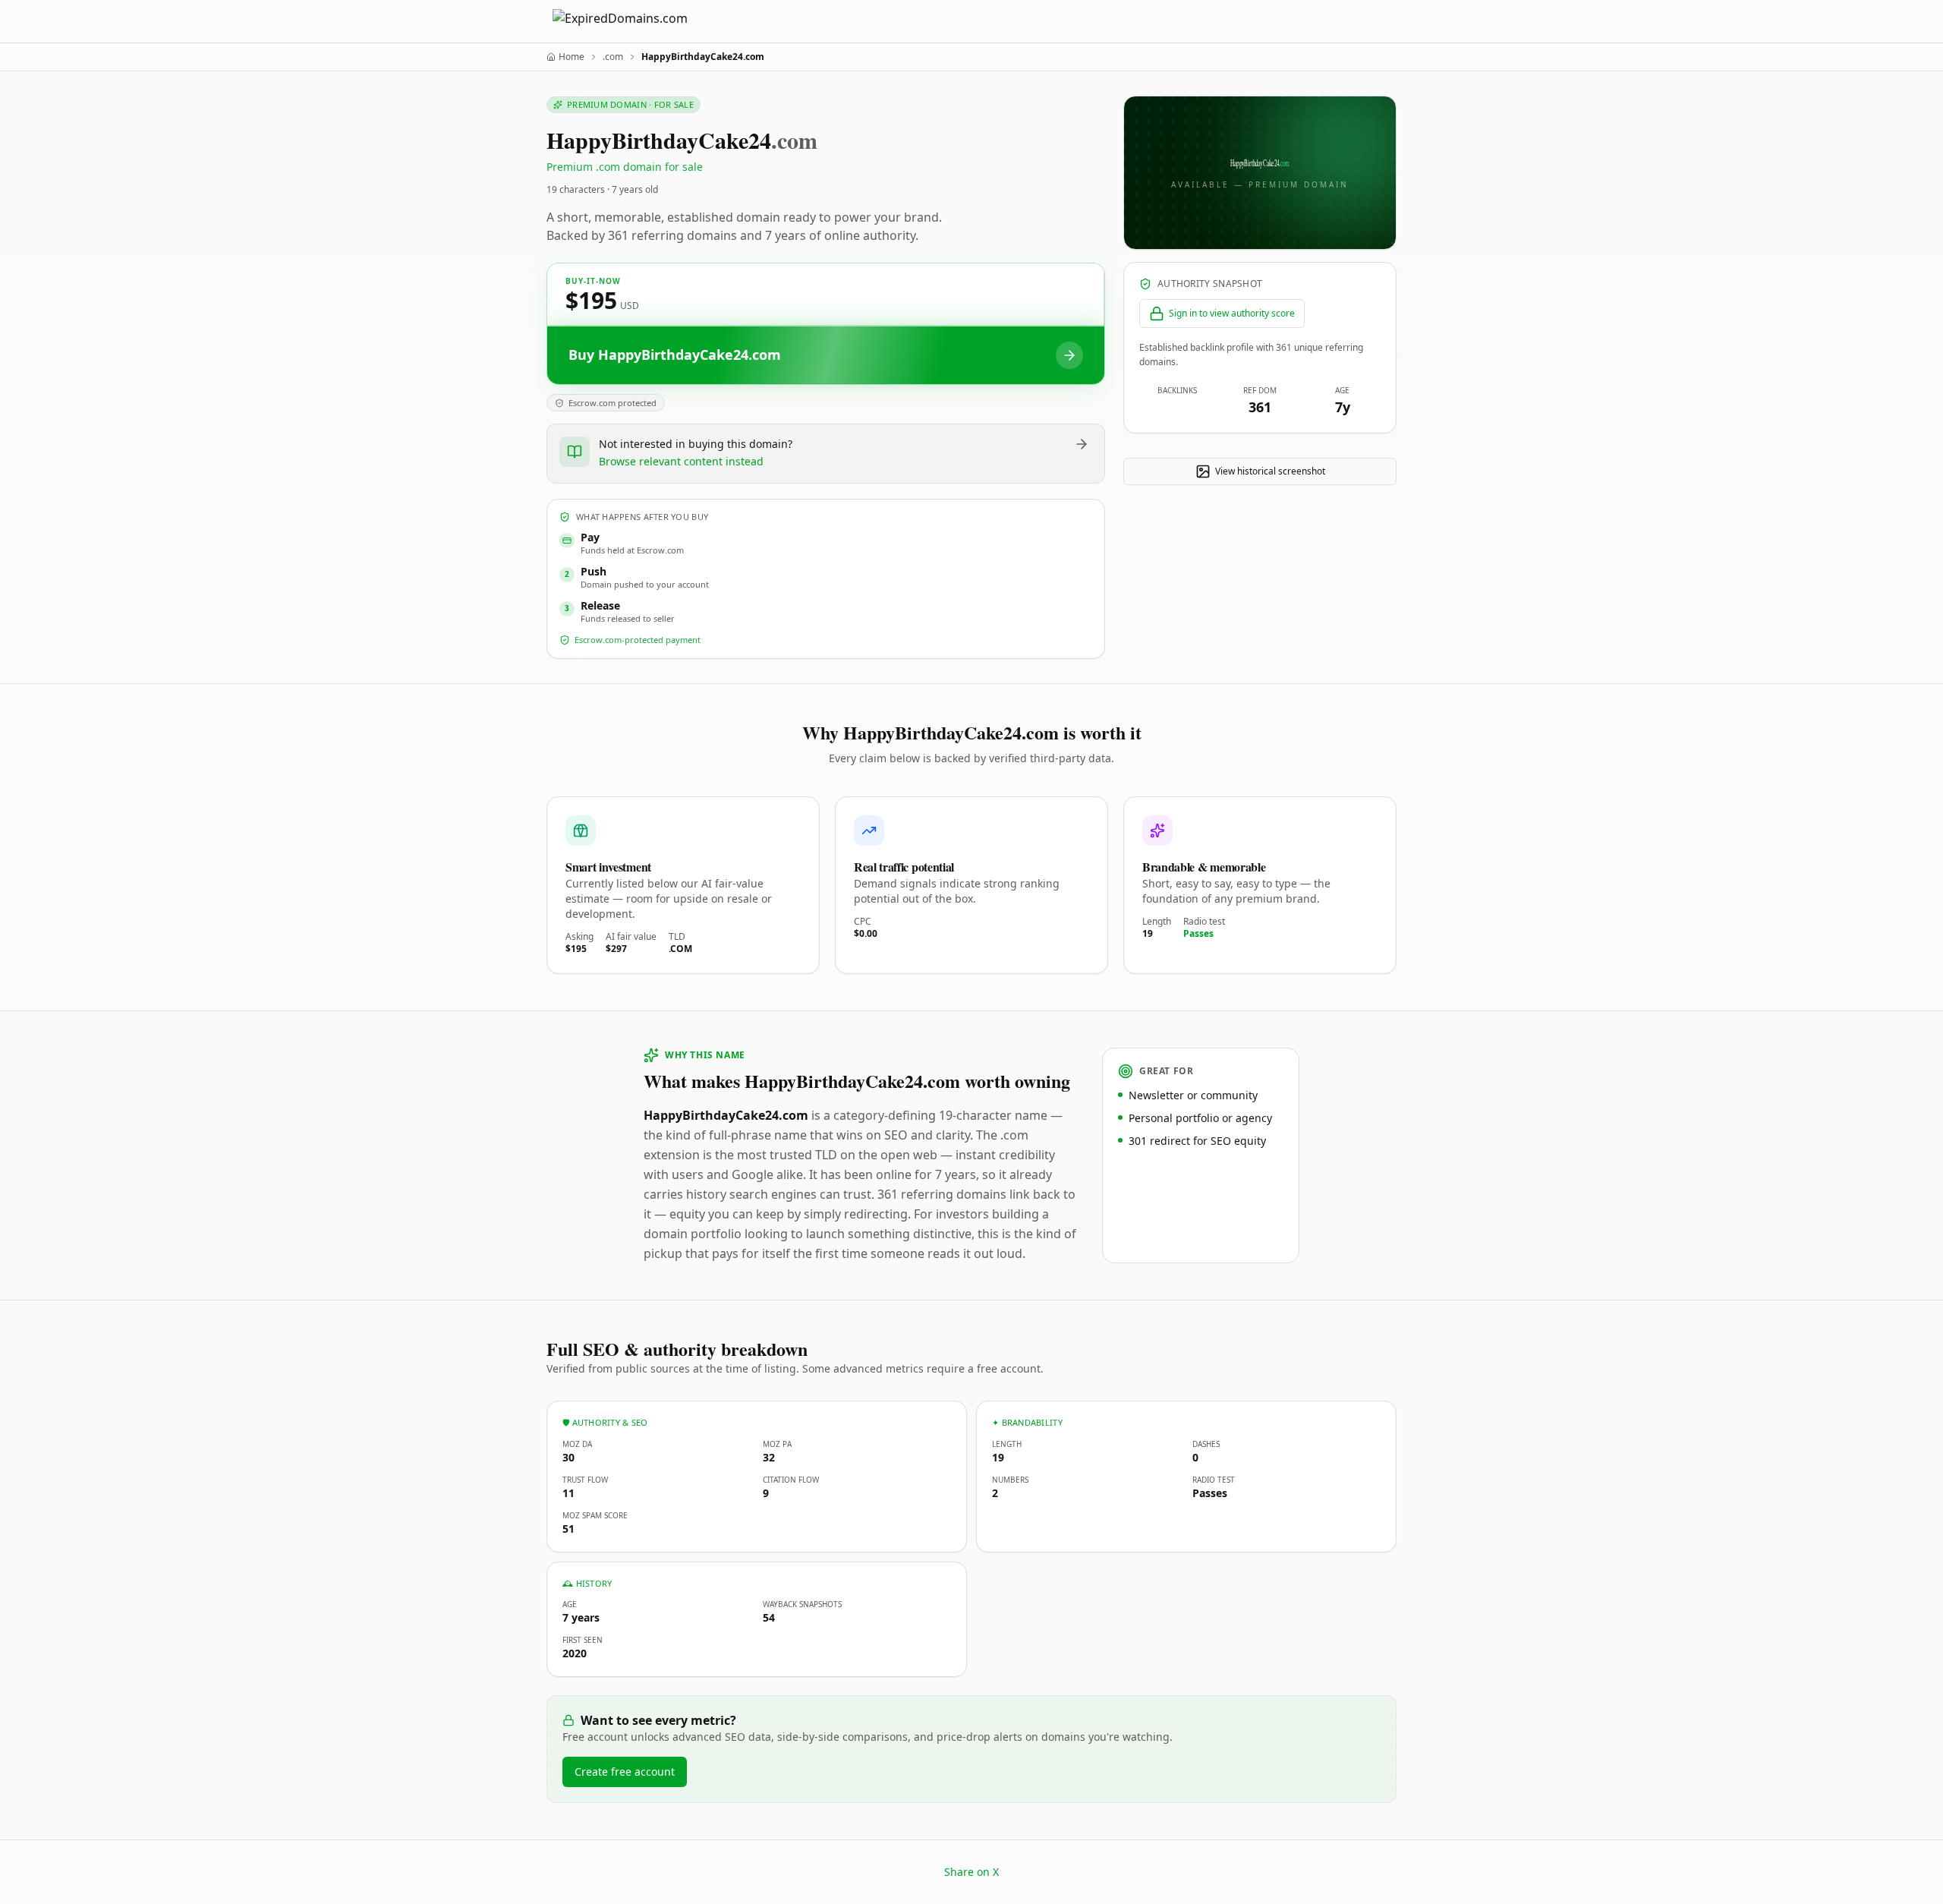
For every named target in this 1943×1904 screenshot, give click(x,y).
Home (572, 57)
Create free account (625, 1772)
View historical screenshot (1270, 471)
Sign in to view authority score (1232, 313)
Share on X (971, 1872)
